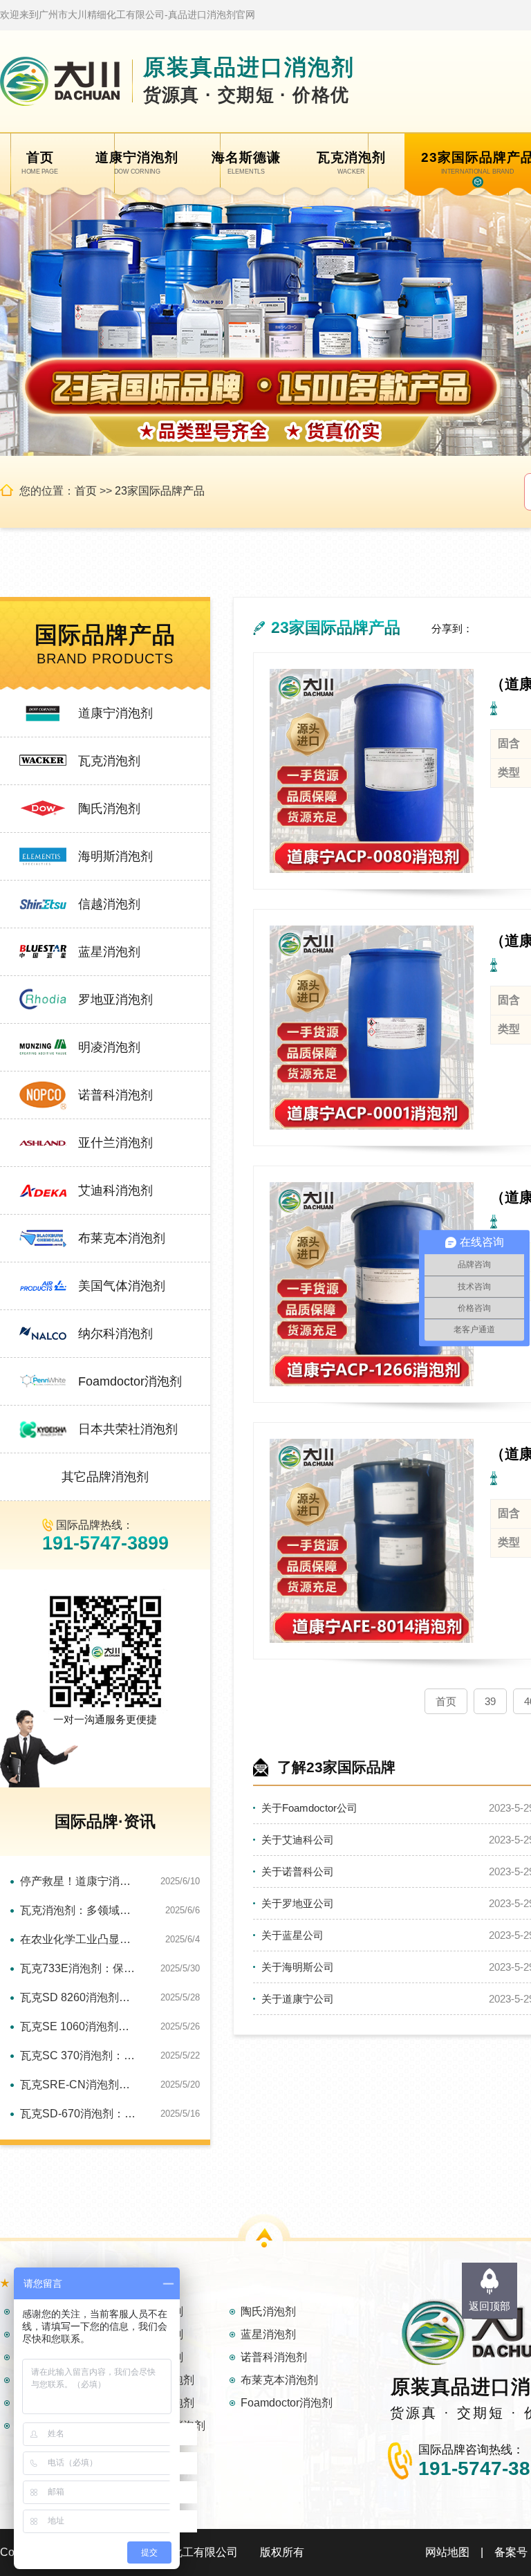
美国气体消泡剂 (122, 1286)
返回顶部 (490, 2306)
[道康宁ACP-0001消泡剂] (372, 1028)
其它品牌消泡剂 (105, 1477)
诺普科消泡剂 (115, 1095)
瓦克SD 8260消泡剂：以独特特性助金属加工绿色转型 (80, 1997)
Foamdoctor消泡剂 (130, 1381)
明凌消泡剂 (109, 1047)
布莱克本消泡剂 (122, 1238)
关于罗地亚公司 (298, 1903)
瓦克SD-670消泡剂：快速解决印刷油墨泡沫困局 (80, 2114)
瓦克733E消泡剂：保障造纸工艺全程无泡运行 (80, 1968)
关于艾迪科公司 (298, 1840)
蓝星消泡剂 (109, 952)
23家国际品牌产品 (160, 491)
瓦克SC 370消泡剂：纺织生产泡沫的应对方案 (80, 2055)
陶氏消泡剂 (109, 809)
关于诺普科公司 (298, 1871)
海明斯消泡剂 (115, 856)
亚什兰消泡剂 (115, 1143)
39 (490, 1701)
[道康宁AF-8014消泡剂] (372, 1541)
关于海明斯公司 (298, 1967)
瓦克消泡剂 (109, 761)
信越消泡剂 (109, 904)
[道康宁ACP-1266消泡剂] (372, 1284)
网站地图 (447, 2552)
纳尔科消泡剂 (115, 1334)
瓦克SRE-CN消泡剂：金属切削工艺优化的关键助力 (80, 2085)
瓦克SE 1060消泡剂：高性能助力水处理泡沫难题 (80, 2026)
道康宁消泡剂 (115, 713)
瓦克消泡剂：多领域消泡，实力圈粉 (80, 1910)
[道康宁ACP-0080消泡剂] (372, 771)
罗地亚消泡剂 (115, 1000)
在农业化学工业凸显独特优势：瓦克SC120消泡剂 (80, 1939)
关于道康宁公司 (298, 1999)
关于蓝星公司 (292, 1935)
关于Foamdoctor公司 (309, 1808)
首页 (86, 491)
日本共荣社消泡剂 (128, 1429)
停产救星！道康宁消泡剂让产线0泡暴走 (80, 1881)
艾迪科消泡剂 (115, 1190)
